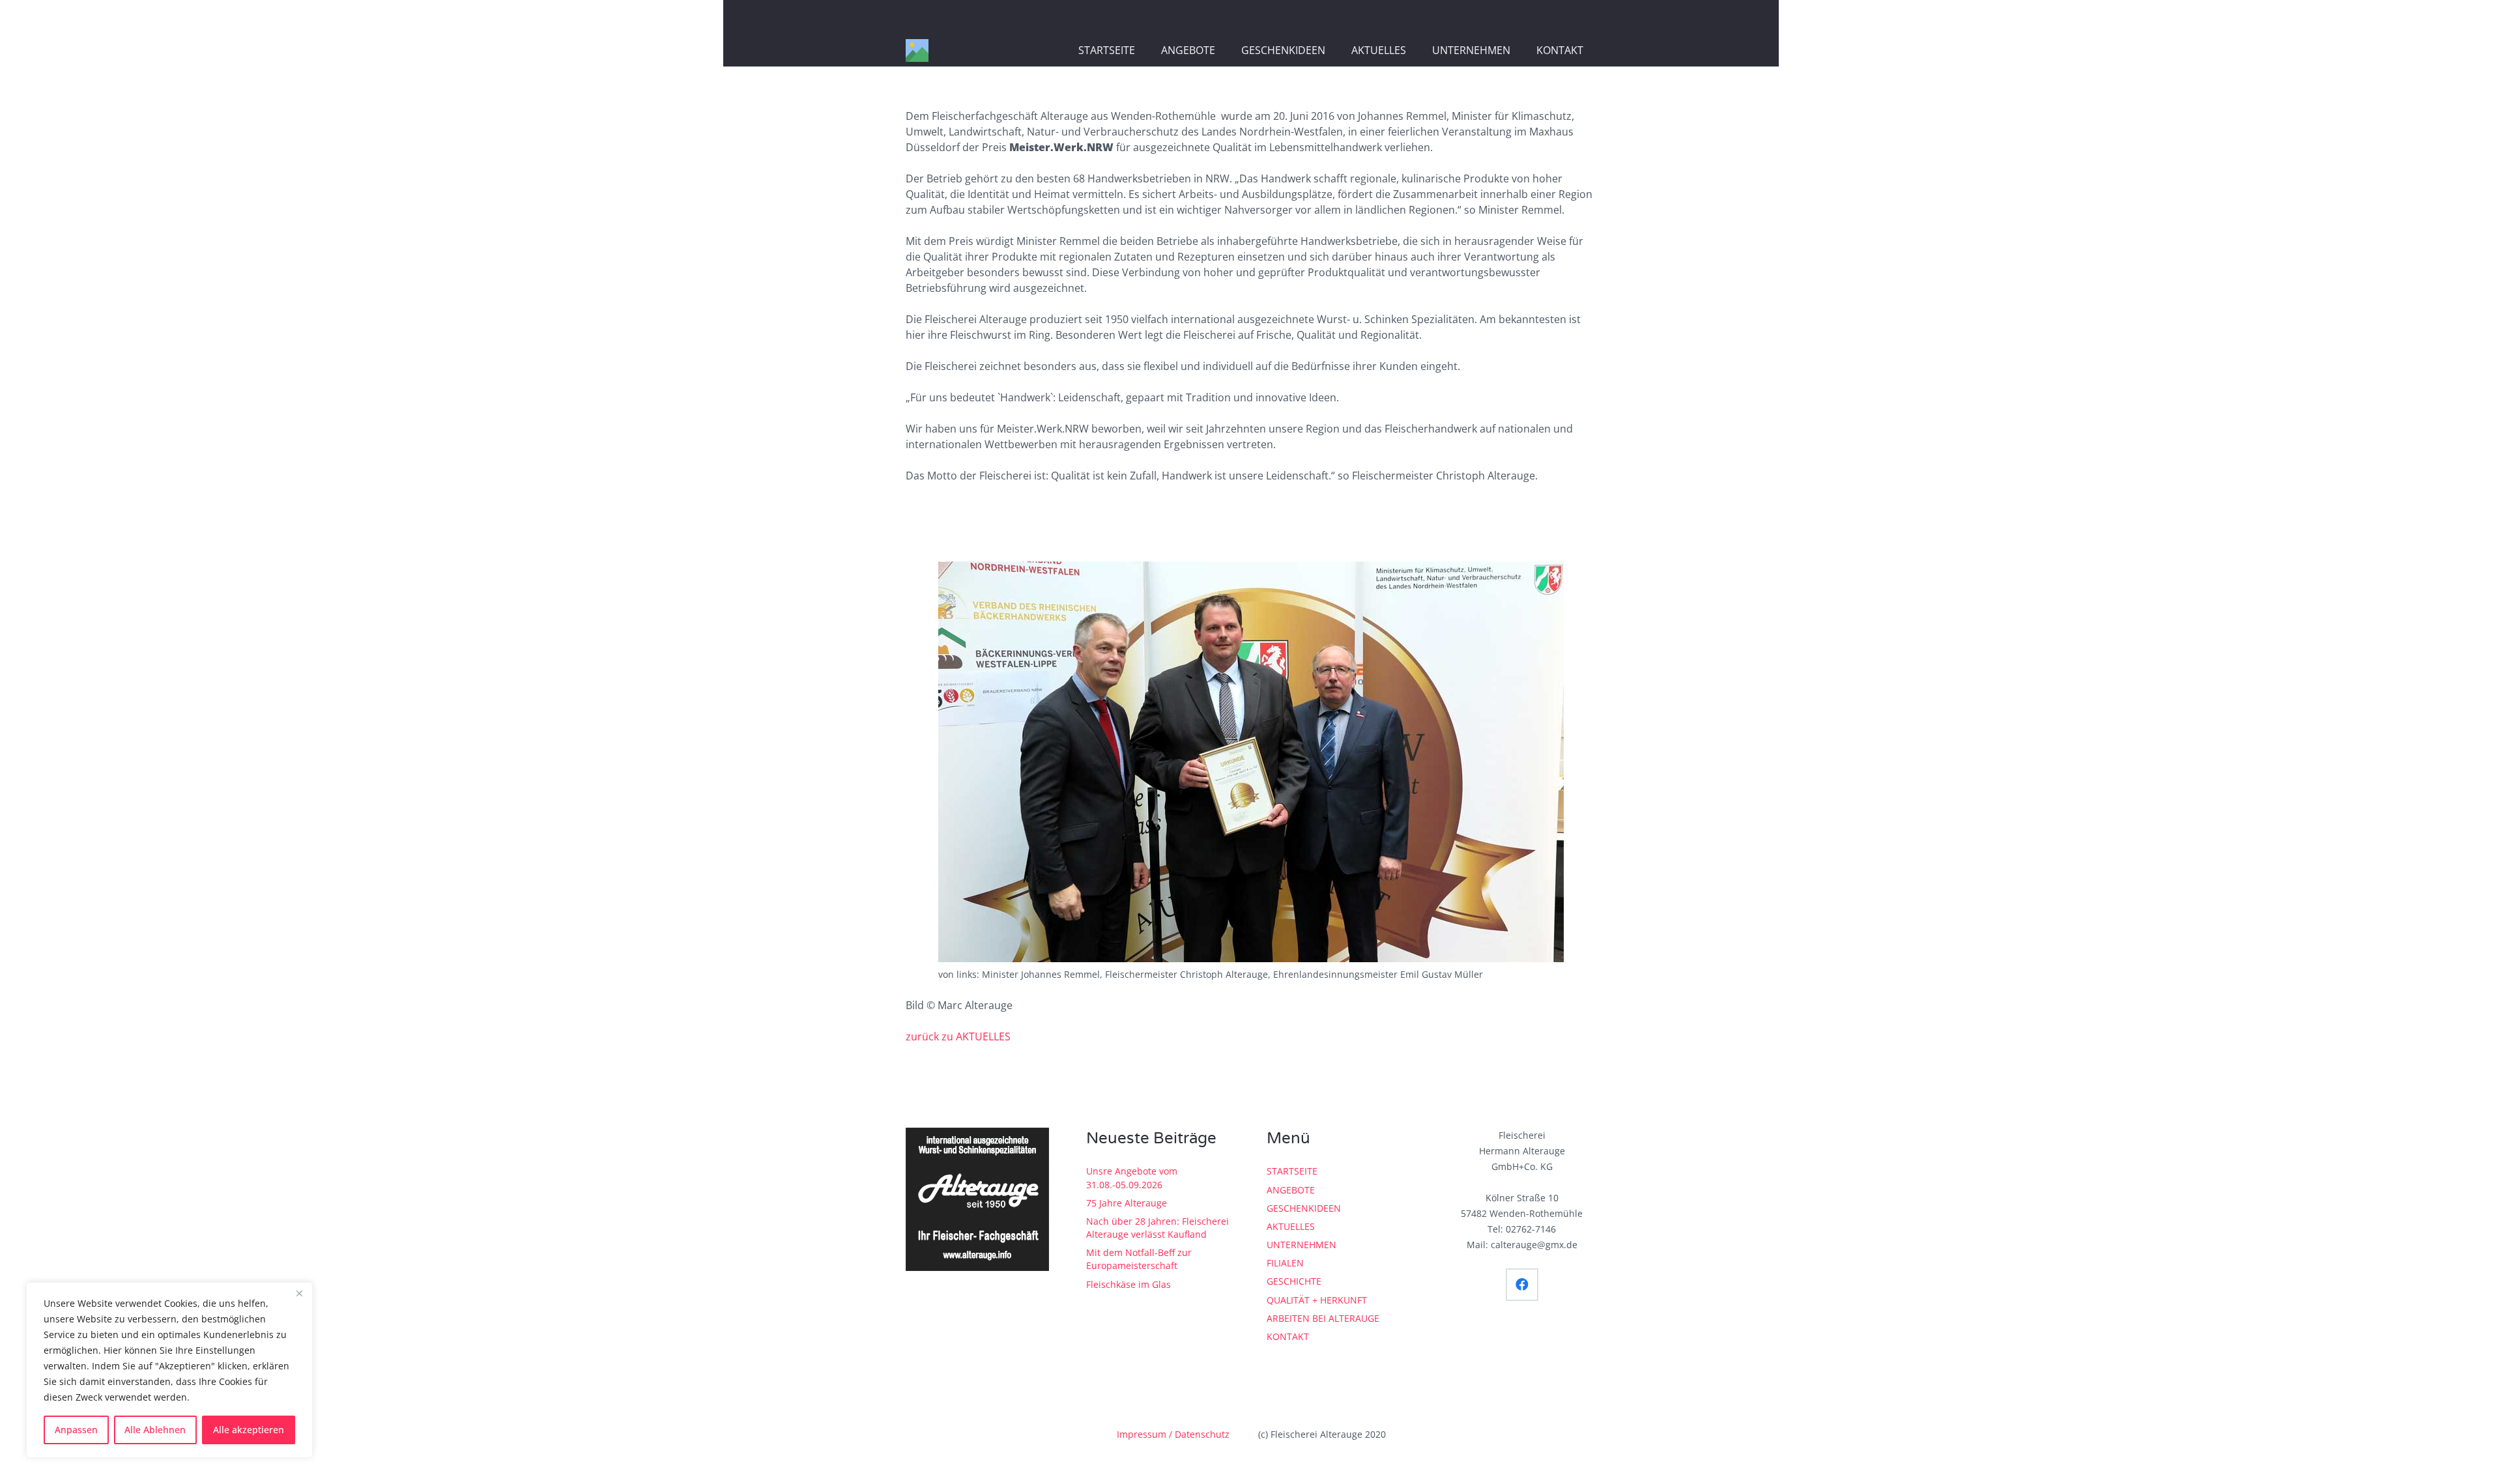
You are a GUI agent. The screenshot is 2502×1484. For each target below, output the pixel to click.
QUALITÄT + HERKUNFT (1317, 1300)
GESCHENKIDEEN (1304, 1208)
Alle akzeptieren (249, 1430)
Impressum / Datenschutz (1173, 1434)
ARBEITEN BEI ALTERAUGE (1323, 1318)
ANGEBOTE (1291, 1190)
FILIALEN (1285, 1263)
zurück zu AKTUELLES (958, 1036)
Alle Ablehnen (155, 1430)
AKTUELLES (1291, 1226)
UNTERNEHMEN (1301, 1245)
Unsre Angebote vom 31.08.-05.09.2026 (1132, 1177)
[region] (169, 1370)
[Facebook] (1522, 1285)
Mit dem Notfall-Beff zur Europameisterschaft (1139, 1259)
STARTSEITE (1292, 1171)
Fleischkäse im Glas (1129, 1284)
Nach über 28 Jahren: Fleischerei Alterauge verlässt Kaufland (1158, 1228)
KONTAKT (1288, 1336)
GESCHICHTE (1294, 1281)
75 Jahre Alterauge (1127, 1203)
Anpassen (76, 1430)
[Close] (299, 1293)
